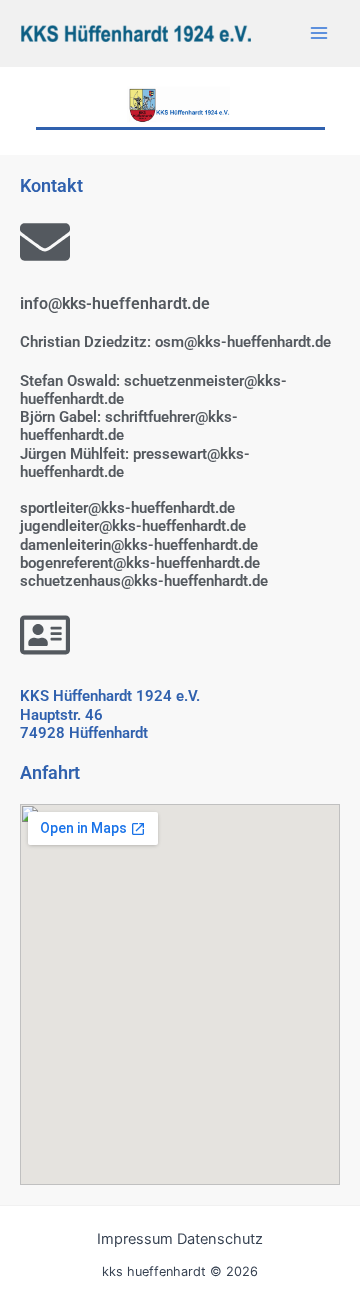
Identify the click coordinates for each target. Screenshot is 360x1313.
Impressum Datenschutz (180, 1239)
